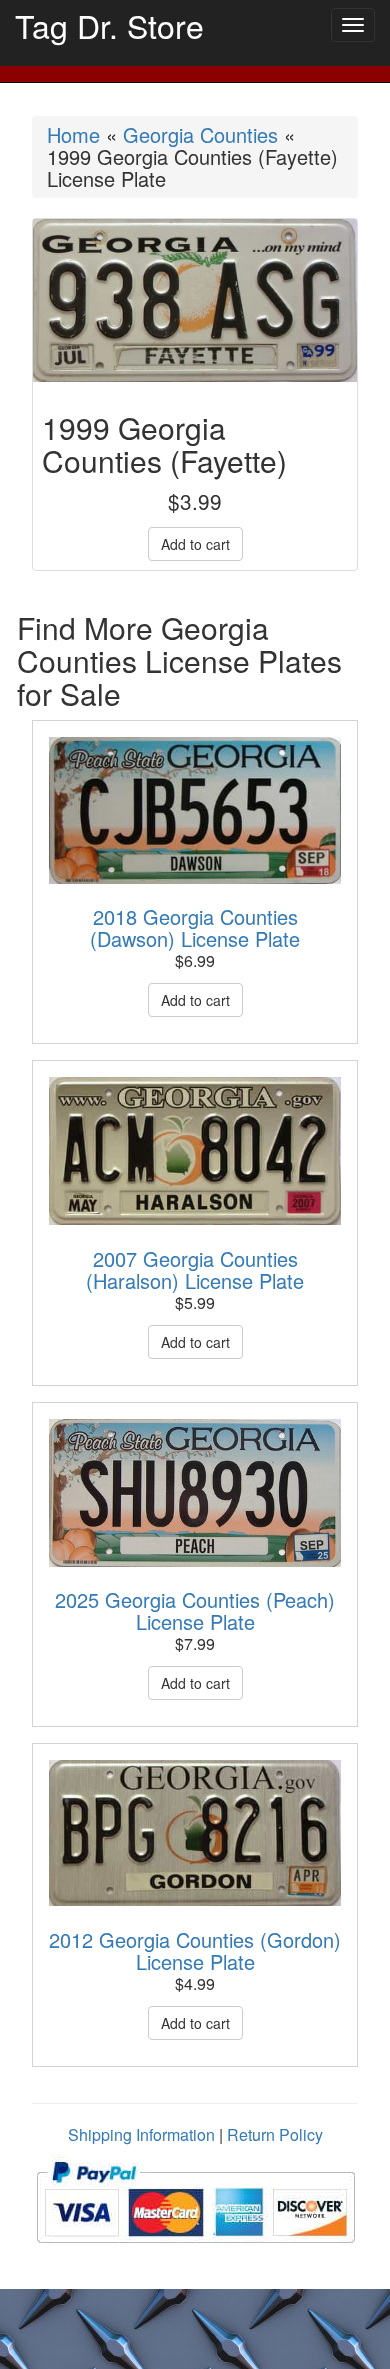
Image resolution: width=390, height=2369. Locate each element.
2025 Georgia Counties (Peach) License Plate (195, 1610)
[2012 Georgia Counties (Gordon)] (195, 1833)
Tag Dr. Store (109, 25)
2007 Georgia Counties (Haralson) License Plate (195, 1269)
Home (73, 134)
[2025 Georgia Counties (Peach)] (195, 1493)
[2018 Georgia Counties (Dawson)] (195, 810)
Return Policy (275, 2134)
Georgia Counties (200, 134)
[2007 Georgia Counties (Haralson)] (195, 1151)
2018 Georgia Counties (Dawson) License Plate (195, 927)
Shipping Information (141, 2134)
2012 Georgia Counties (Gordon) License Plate (195, 1950)
